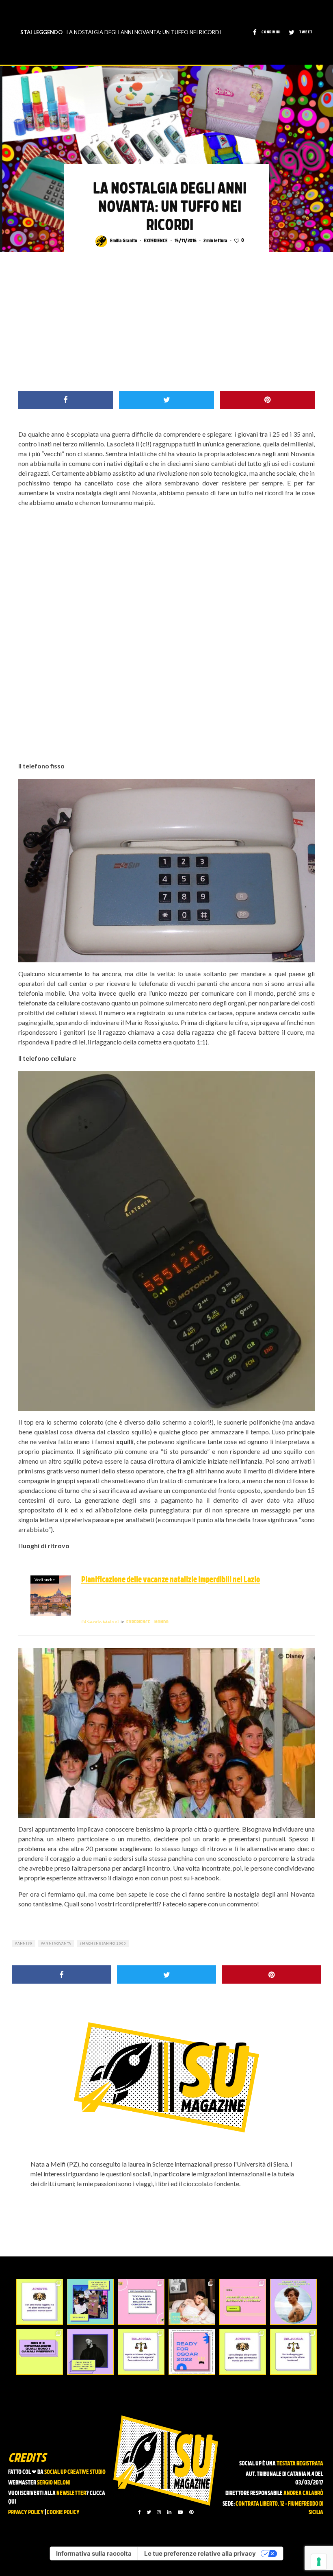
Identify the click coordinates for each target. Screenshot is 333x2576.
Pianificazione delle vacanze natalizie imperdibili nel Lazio (171, 1580)
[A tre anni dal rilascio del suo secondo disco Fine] (293, 2302)
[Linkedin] (169, 2512)
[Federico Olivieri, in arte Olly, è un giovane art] (192, 2302)
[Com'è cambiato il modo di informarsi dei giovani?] (40, 2352)
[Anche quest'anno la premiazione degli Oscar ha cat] (192, 2352)
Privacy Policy (26, 2513)
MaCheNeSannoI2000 (104, 1943)
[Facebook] (139, 2512)
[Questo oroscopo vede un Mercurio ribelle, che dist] (40, 2302)
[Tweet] (166, 400)
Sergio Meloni (100, 1622)
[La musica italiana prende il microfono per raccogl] (141, 2302)
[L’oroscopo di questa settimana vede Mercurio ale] (293, 2352)
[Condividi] (66, 400)
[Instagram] (159, 2512)
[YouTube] (180, 2512)
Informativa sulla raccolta (94, 2553)
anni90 (25, 1943)
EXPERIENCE (156, 241)
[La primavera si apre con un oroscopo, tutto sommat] (141, 2352)
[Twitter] (149, 2512)
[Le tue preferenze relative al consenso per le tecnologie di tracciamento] (319, 2562)
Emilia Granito (123, 241)
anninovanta (57, 1943)
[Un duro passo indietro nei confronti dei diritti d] (90, 2302)
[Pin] (267, 400)
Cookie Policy (63, 2513)
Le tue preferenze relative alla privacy (200, 2553)
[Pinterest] (191, 2512)
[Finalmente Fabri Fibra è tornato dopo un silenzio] (90, 2352)
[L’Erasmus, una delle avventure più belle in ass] (243, 2302)
